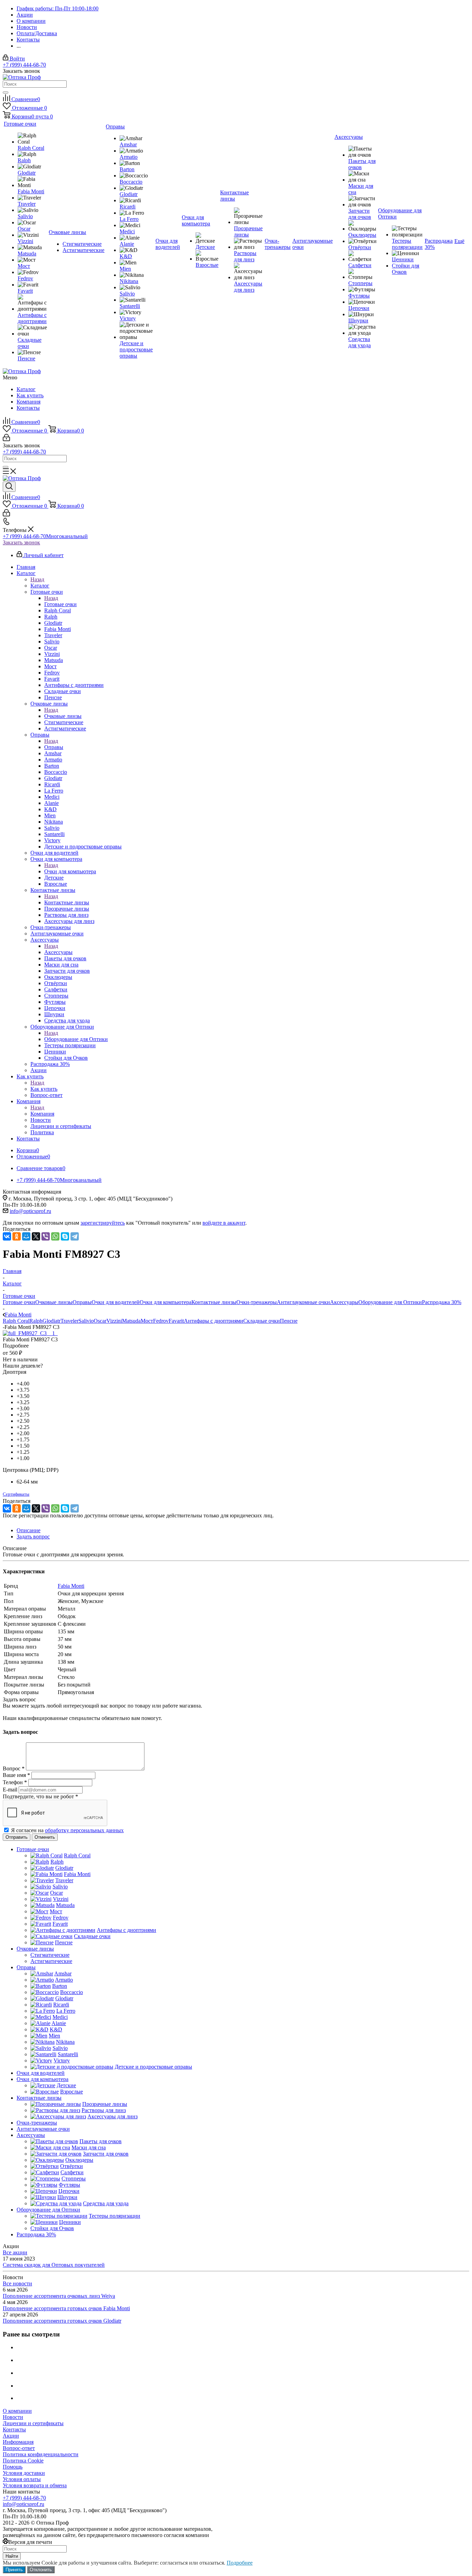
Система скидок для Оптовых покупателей (54, 2265)
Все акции (15, 2252)
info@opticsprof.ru (30, 1211)
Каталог (26, 389)
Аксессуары (58, 952)
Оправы (54, 747)
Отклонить (41, 2570)
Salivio (86, 1321)
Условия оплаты (22, 2479)
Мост (147, 1321)
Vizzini (114, 1321)
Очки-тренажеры (257, 1302)
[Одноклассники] (17, 1236)
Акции (11, 2436)
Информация (18, 2442)
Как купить (30, 395)
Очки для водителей (116, 1302)
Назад (37, 579)
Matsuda (131, 1321)
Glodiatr (51, 1321)
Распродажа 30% (442, 1302)
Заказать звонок (21, 542)
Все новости (17, 2283)
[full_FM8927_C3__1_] (30, 1333)
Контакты (28, 408)
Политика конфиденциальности (41, 2454)
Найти (12, 2556)
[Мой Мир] (26, 1236)
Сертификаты (16, 1494)
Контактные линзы (67, 902)
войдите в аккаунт (224, 1223)
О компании (17, 2411)
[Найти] (6, 93)
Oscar (100, 1321)
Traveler (69, 1321)
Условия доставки (24, 2473)
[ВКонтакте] (7, 1236)
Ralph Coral (16, 1321)
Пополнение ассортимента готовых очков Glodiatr (62, 2321)
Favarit (176, 1321)
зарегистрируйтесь (103, 1223)
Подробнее (240, 2563)
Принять (14, 2570)
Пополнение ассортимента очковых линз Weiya (59, 2296)
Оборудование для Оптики (76, 1039)
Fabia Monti (71, 1586)
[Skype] (65, 1236)
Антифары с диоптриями (214, 1321)
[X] (36, 1236)
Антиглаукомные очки (303, 1302)
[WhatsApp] (55, 1236)
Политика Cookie (23, 2461)
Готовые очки (60, 604)
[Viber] (46, 1236)
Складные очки (262, 1321)
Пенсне (289, 1321)
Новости (13, 2417)
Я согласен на (67, 1830)
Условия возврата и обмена (35, 2485)
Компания (29, 402)
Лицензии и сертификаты (33, 2423)
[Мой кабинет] (6, 439)
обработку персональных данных (84, 1830)
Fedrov (161, 1321)
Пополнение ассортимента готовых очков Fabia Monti (66, 2308)
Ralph (36, 1321)
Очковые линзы (63, 716)
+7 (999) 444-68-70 (24, 65)
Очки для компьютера (70, 871)
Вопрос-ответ (19, 2448)
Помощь (13, 2467)
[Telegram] (75, 1236)
